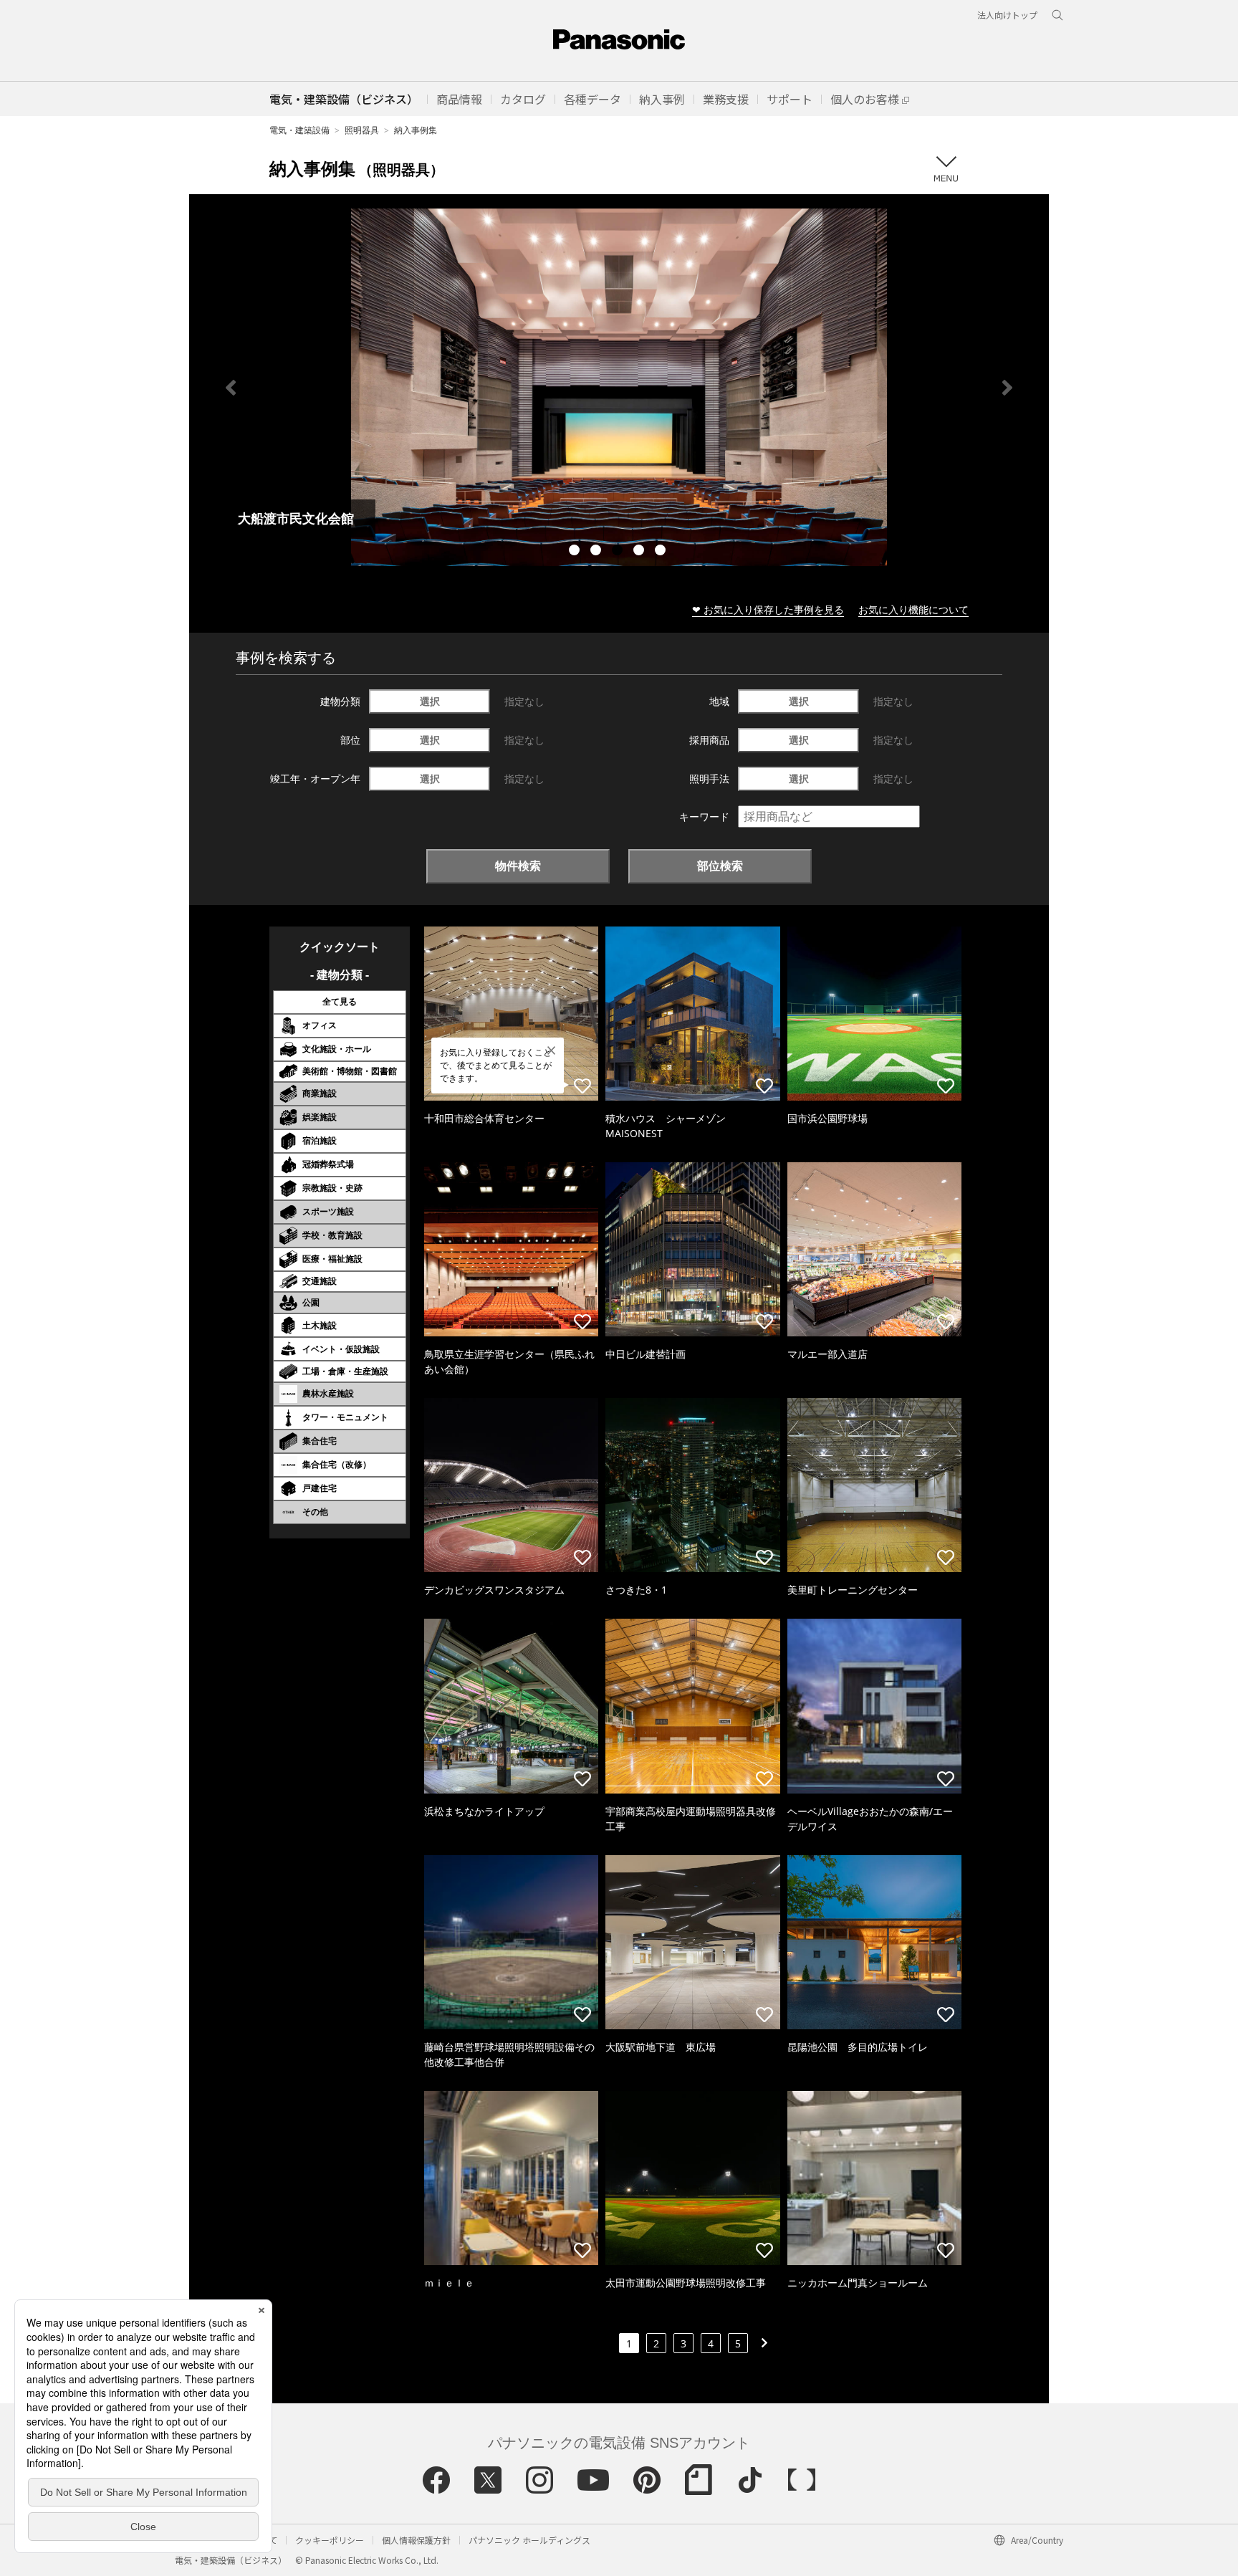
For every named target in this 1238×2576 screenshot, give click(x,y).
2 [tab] (598, 552)
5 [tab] (662, 552)
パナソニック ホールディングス (529, 2540)
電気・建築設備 (299, 130)
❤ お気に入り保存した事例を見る (768, 609)
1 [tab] (576, 552)
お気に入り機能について (913, 609)
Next (1007, 388)
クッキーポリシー (330, 2540)
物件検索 (518, 866)
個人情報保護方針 (416, 2540)
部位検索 (720, 866)
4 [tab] (640, 552)
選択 (430, 701)
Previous (231, 388)
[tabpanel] (619, 387)
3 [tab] (619, 552)
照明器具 (362, 130)
